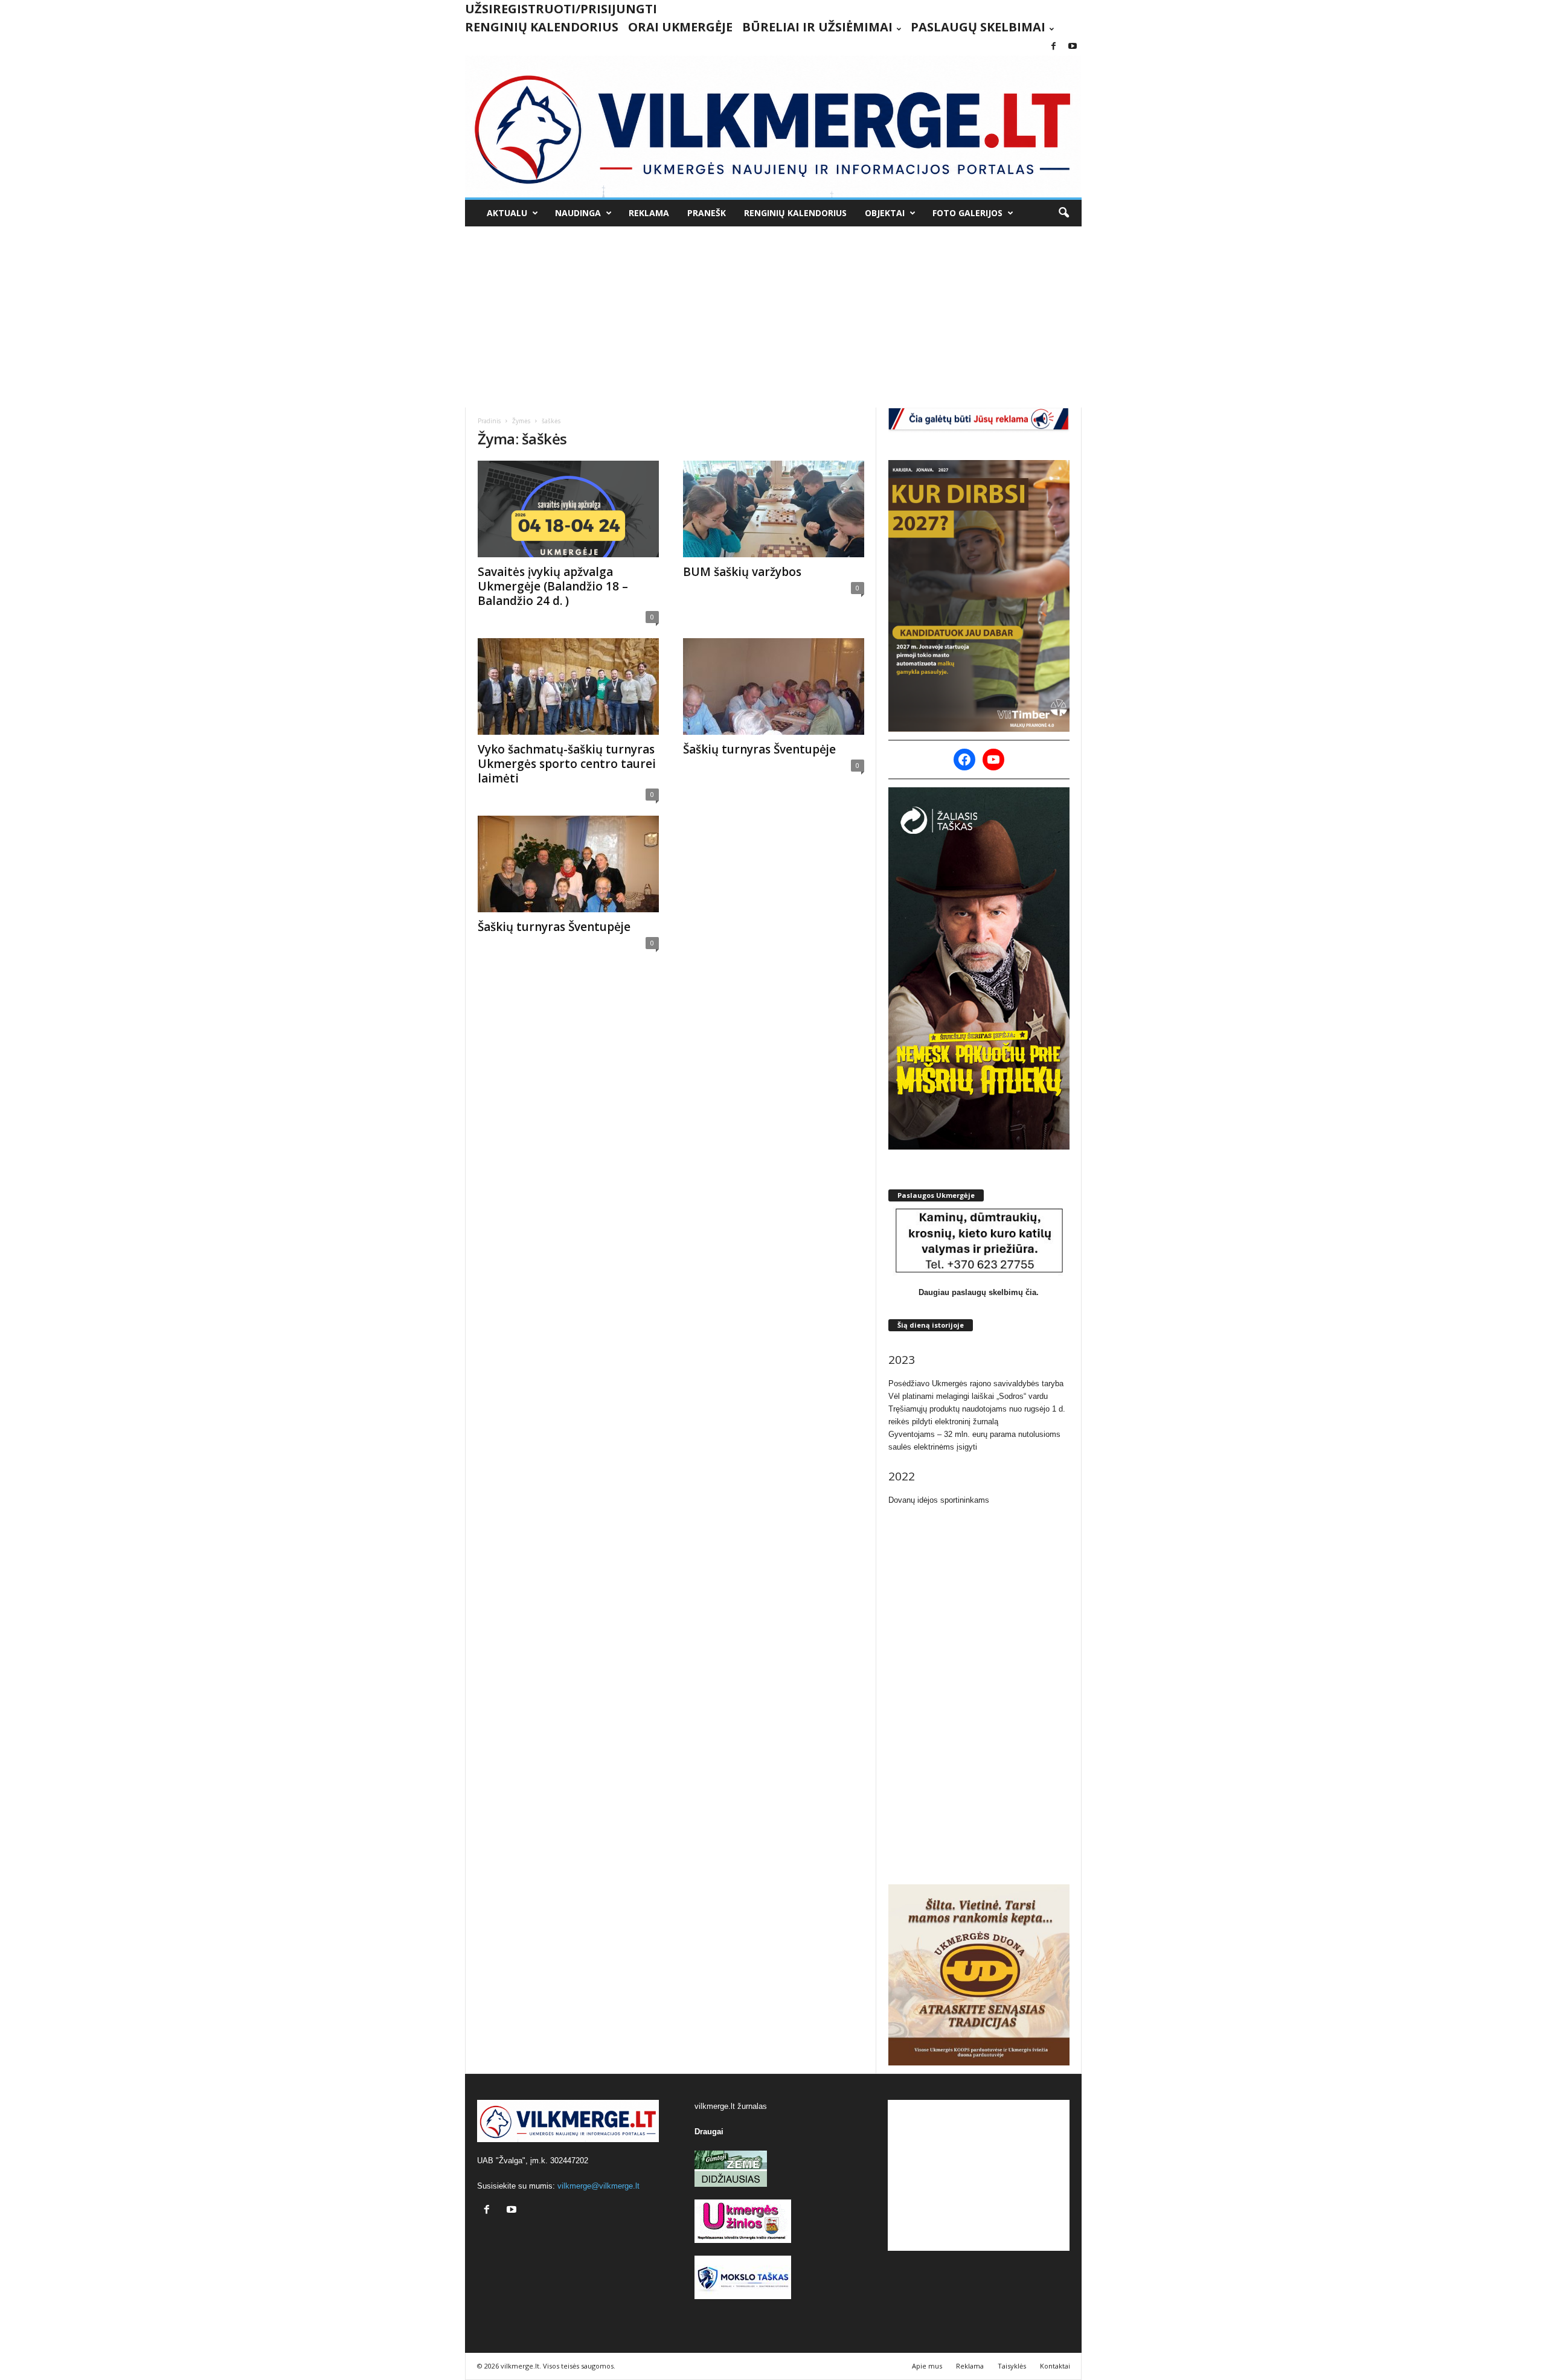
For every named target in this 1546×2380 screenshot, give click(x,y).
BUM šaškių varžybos (742, 572)
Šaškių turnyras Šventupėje (759, 749)
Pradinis (489, 421)
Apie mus (927, 2366)
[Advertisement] (773, 317)
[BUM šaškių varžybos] (774, 509)
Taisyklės (1012, 2366)
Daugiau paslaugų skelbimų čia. (979, 1292)
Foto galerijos (967, 213)
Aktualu (507, 213)
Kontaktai (1055, 2366)
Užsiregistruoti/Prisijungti (561, 9)
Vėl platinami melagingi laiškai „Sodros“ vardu (968, 1396)
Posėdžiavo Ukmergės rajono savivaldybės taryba (976, 1384)
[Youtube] (1073, 47)
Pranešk (707, 213)
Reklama (649, 213)
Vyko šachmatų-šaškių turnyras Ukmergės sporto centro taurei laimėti (567, 764)
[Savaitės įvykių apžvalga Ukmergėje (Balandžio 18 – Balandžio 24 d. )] (568, 509)
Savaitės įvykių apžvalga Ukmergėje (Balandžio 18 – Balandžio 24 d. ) (553, 586)
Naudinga (578, 213)
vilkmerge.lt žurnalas (731, 2106)
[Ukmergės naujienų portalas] (773, 126)
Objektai (885, 213)
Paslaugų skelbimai (978, 27)
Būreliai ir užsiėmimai (817, 27)
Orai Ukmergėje (680, 27)
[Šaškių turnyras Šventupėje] (774, 686)
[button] (1063, 213)
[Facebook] (1054, 47)
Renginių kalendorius (542, 27)
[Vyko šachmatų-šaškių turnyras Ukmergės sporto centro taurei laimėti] (568, 686)
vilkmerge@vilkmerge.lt (598, 2186)
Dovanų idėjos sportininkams (939, 1500)
